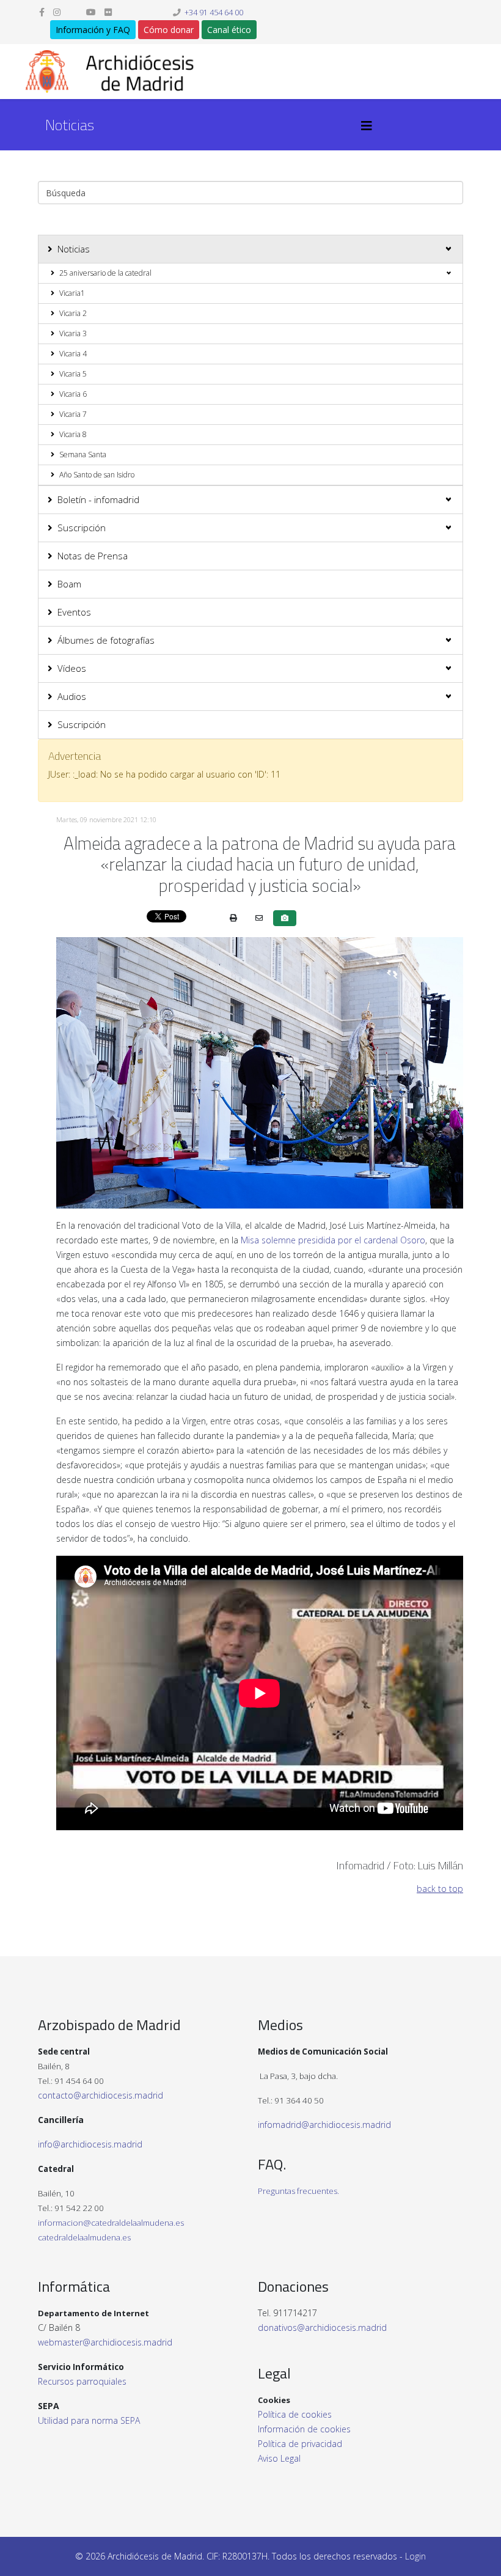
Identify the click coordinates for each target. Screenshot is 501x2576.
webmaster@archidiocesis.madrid (105, 2342)
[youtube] (91, 12)
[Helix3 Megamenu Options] (367, 126)
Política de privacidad (300, 2444)
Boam (69, 584)
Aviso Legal (279, 2458)
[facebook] (42, 12)
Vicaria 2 (73, 313)
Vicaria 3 (73, 333)
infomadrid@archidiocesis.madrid (324, 2125)
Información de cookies (304, 2429)
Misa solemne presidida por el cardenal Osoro (333, 1240)
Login (415, 2556)
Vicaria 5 (73, 374)
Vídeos (72, 668)
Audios (72, 696)
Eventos (74, 612)
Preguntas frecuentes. (298, 2191)
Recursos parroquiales (82, 2381)
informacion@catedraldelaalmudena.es (111, 2223)
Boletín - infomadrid (98, 499)
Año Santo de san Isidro (97, 475)
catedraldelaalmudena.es (84, 2237)
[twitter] (73, 12)
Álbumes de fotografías (106, 640)
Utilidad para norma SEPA (89, 2420)
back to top (440, 1889)
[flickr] (108, 12)
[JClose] (448, 756)
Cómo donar (169, 30)
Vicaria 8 (73, 434)
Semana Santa (83, 454)
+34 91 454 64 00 (214, 13)
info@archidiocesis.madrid (90, 2144)
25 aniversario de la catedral (105, 273)
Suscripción (82, 528)
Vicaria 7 (73, 414)
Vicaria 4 (73, 354)
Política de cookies (295, 2414)
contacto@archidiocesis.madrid (101, 2095)
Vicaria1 (72, 293)
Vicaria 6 (73, 394)
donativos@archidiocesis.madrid (322, 2328)
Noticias (74, 249)
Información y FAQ (93, 30)
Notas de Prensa (93, 556)
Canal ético (229, 30)
